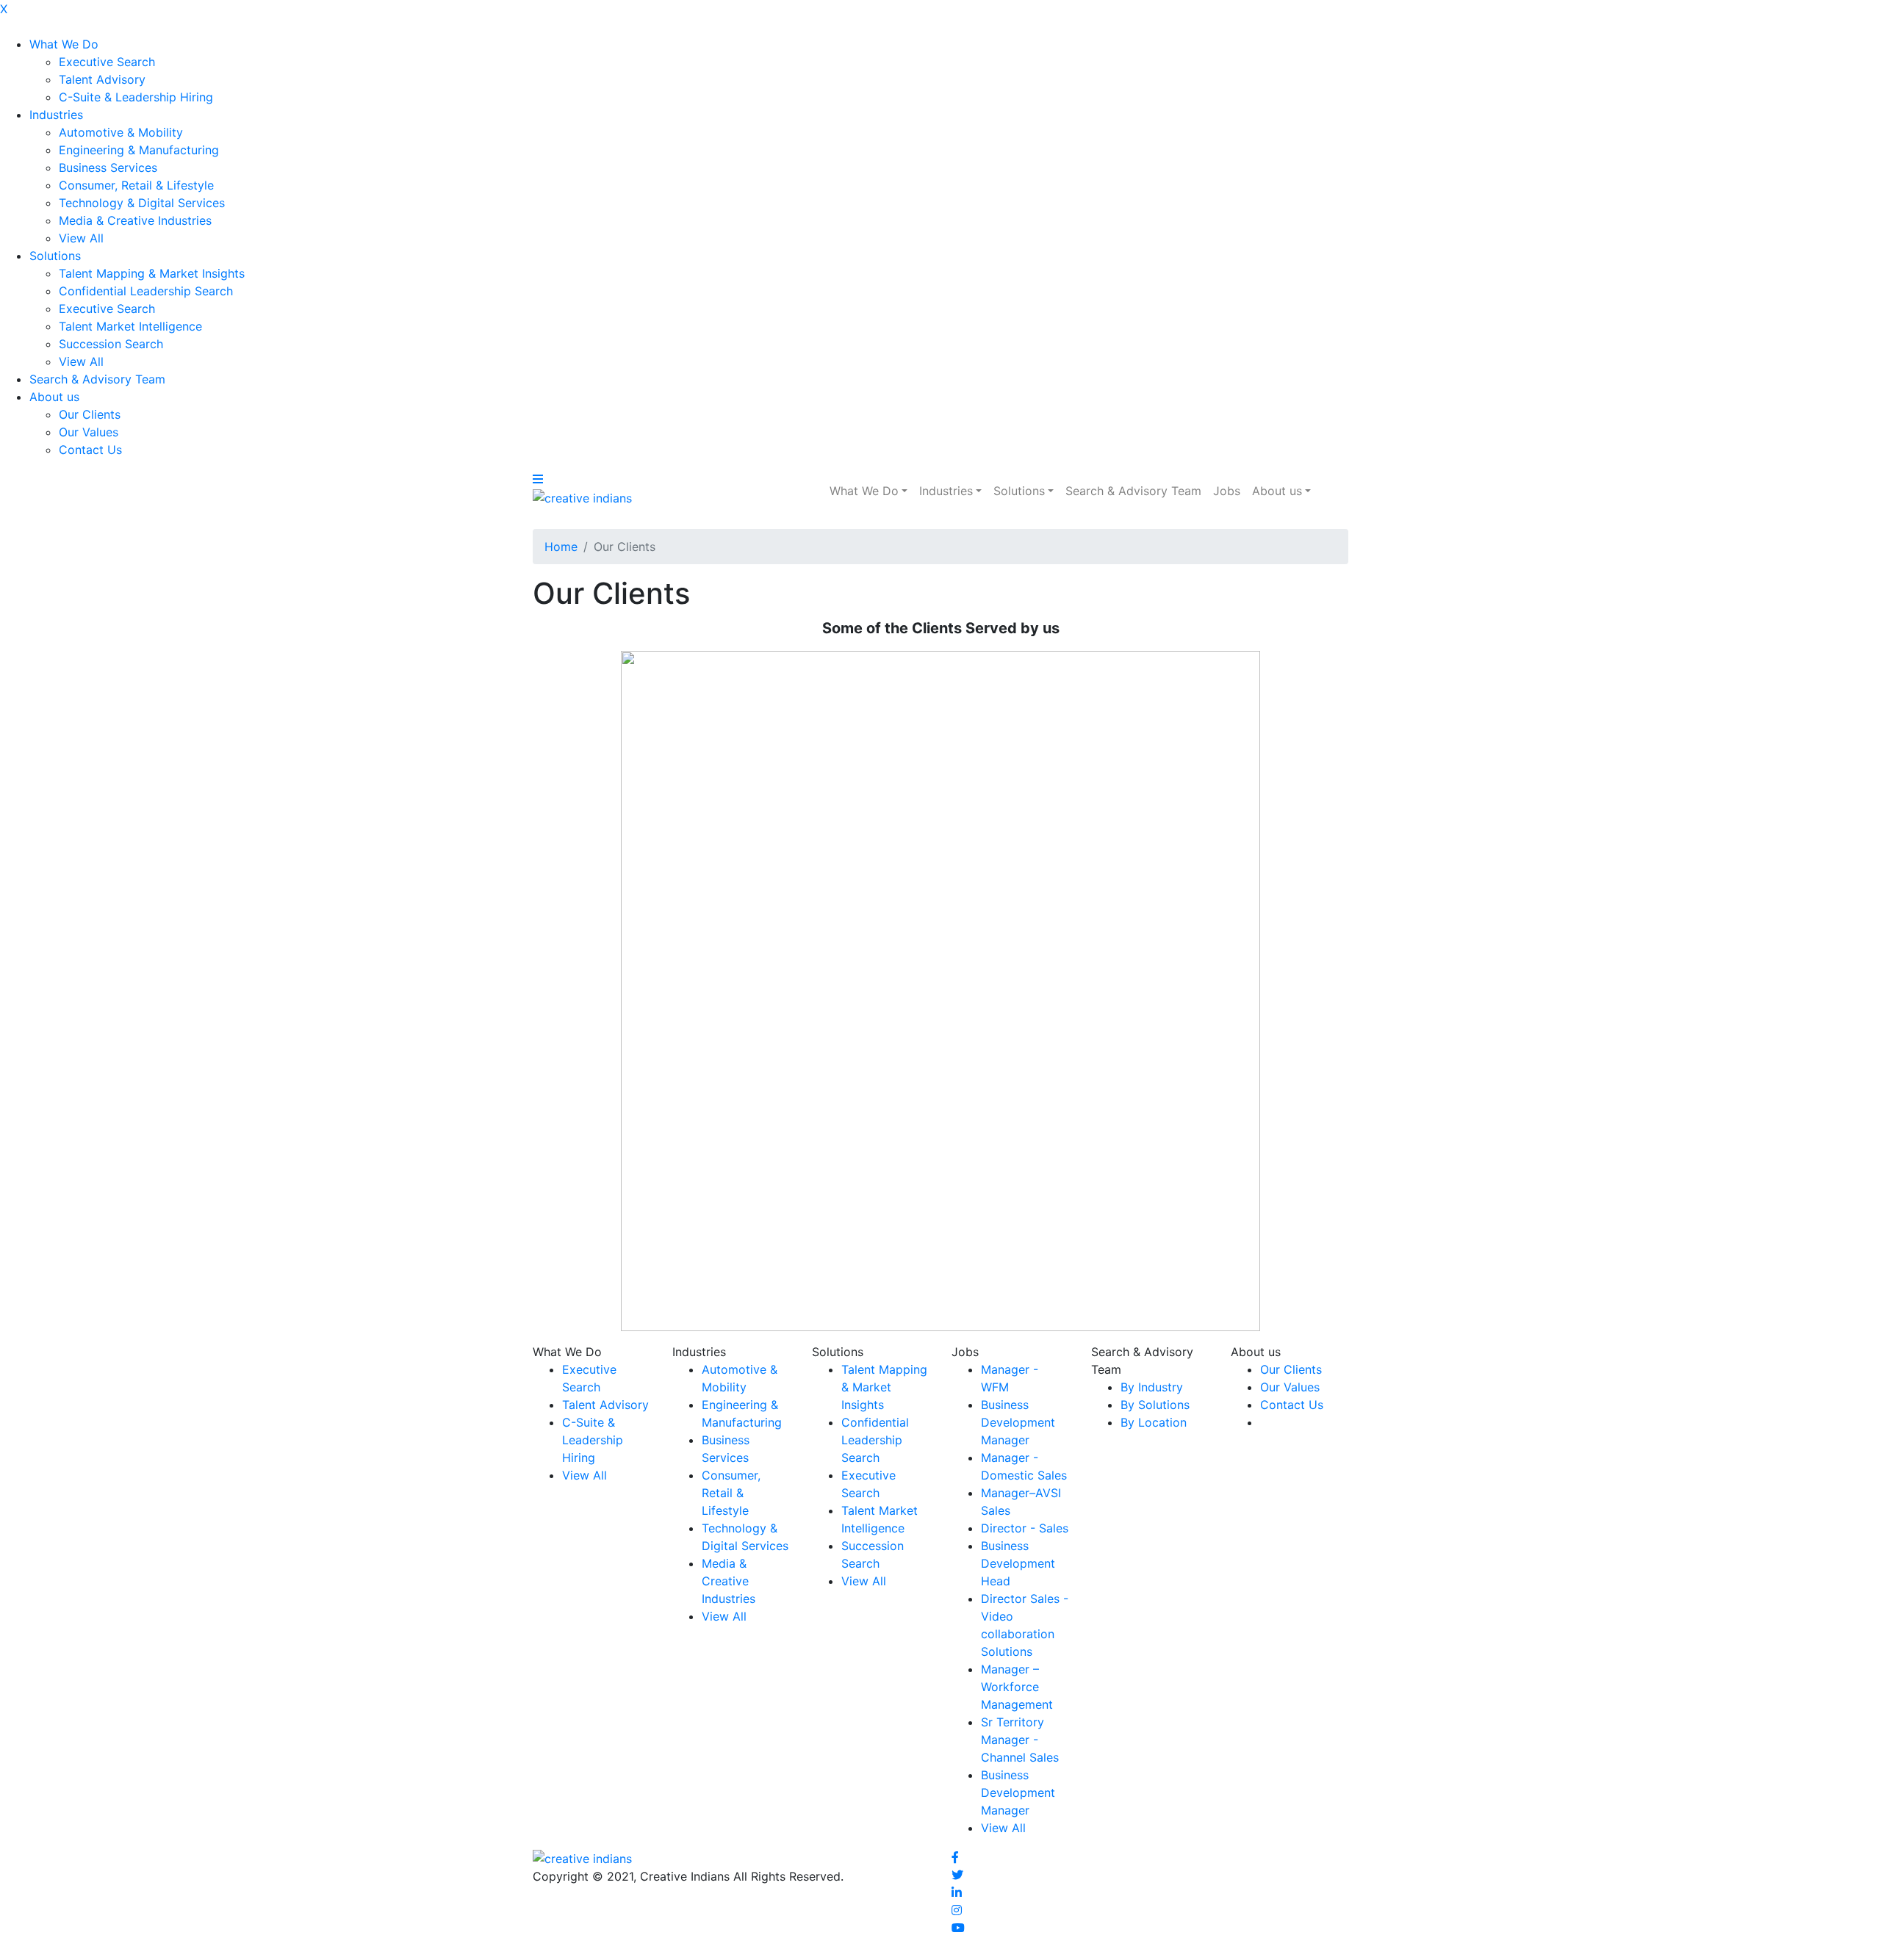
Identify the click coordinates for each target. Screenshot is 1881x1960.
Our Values (89, 432)
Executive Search (107, 62)
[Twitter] (957, 1875)
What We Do (64, 44)
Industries (56, 115)
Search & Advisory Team (97, 379)
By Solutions (1155, 1405)
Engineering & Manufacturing (139, 150)
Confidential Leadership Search (146, 291)
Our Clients (90, 414)
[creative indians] (582, 497)
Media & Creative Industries (135, 220)
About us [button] (1277, 491)
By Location (1154, 1422)
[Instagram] (957, 1910)
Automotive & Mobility (121, 132)
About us (54, 397)
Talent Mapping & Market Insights (152, 273)
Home (561, 547)
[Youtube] (958, 1928)
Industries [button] (946, 491)
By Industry (1152, 1387)
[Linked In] (957, 1892)
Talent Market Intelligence (130, 326)
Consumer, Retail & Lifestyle (136, 185)
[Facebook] (955, 1857)
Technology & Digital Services (142, 203)
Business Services (108, 167)
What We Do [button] (864, 491)
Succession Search (111, 344)
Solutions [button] (1019, 491)
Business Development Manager (1018, 1422)
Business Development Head (1018, 1563)
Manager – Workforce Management (1017, 1687)
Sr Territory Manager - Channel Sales (1020, 1740)
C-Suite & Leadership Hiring (136, 97)
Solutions (55, 256)
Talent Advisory (102, 79)
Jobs (1227, 491)
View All (81, 238)
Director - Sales (1025, 1528)
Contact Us (90, 450)
